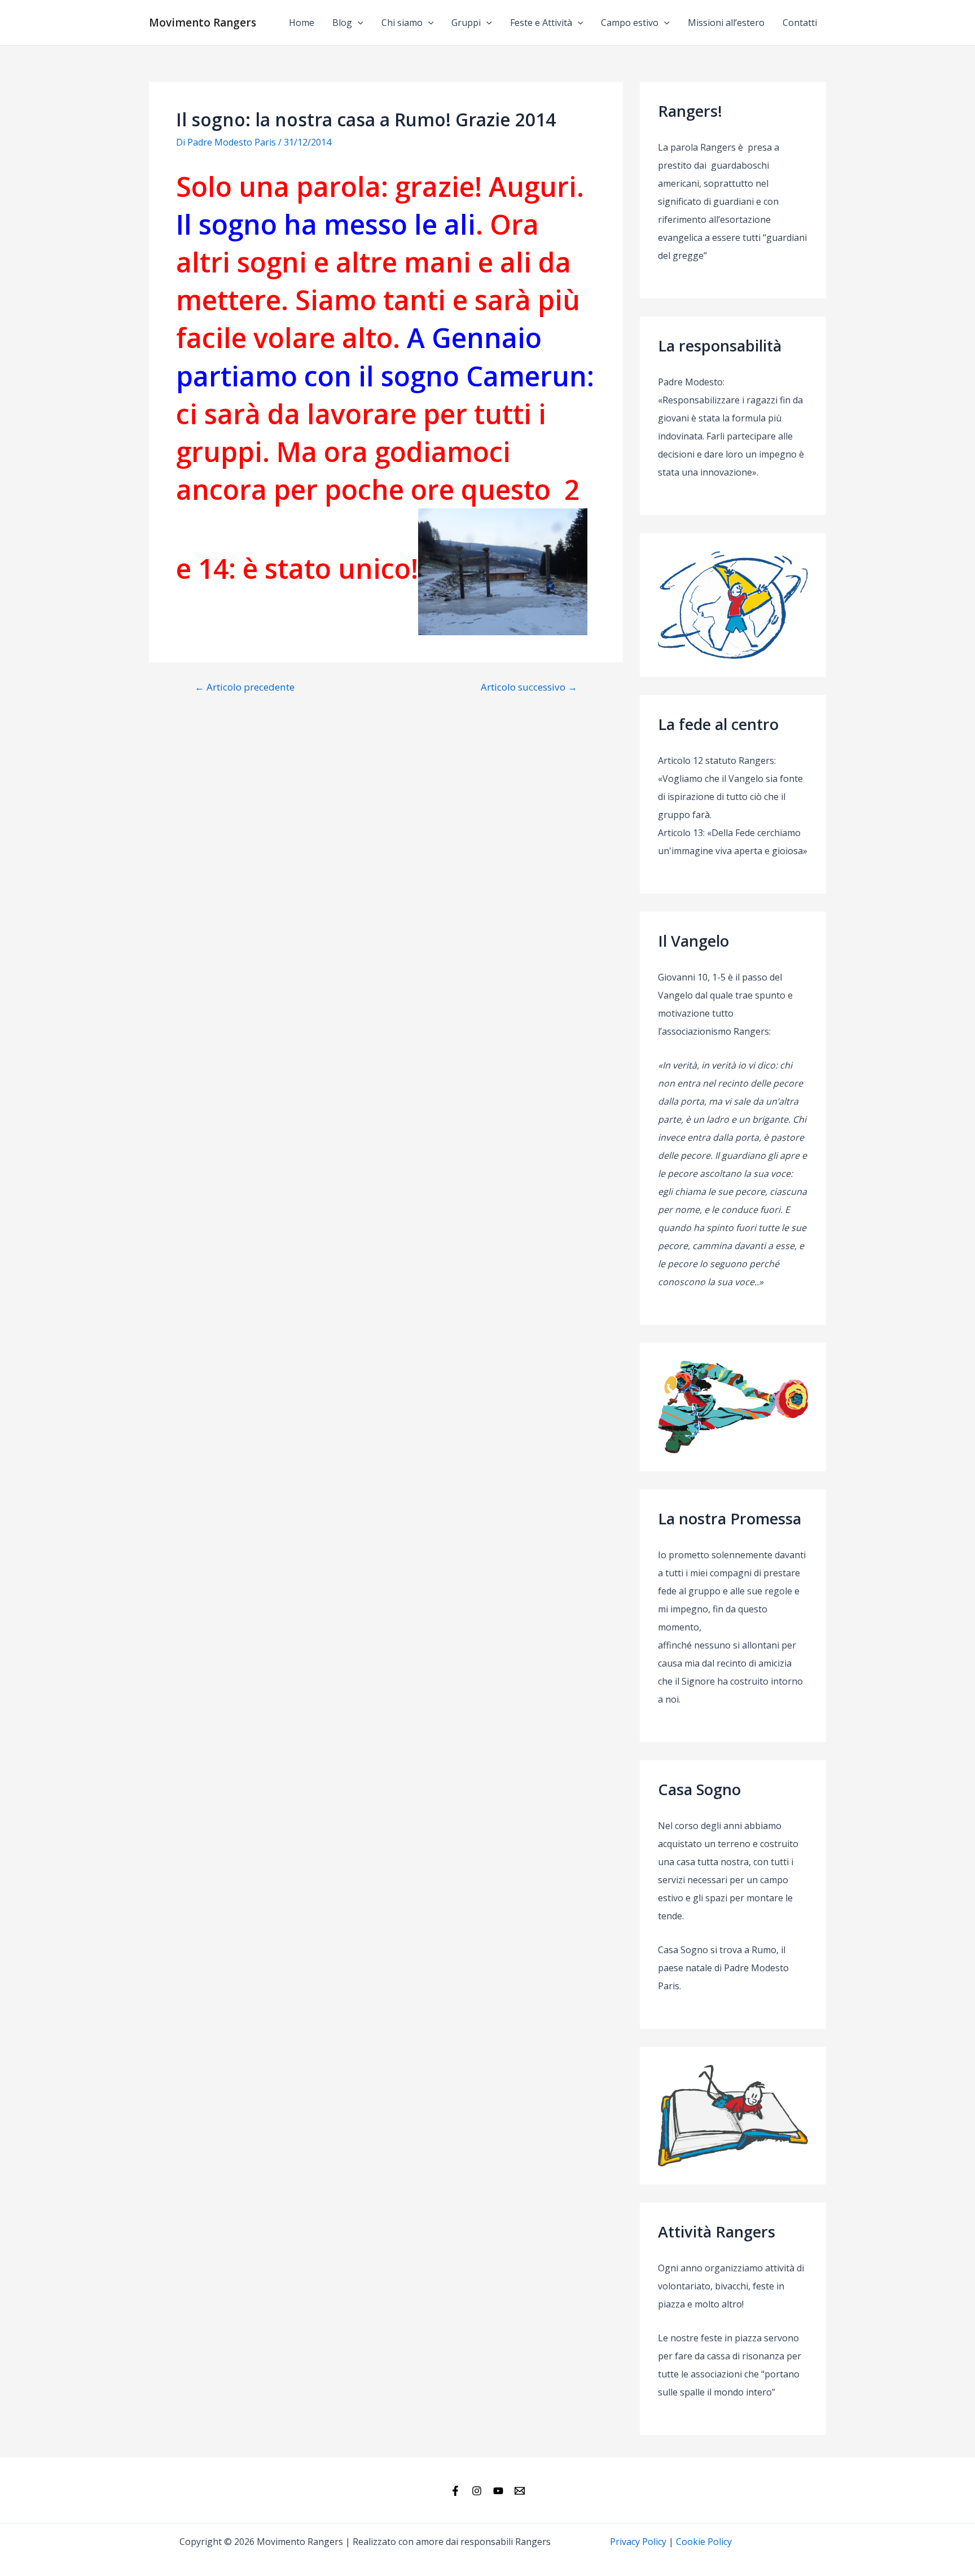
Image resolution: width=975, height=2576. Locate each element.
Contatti (800, 23)
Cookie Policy (704, 2542)
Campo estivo (630, 23)
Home (302, 23)
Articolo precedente (245, 687)
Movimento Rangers (203, 23)
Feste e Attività (541, 23)
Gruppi (466, 23)
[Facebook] (455, 2491)
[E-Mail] (520, 2491)
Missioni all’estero (726, 23)
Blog (342, 23)
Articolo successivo (529, 687)
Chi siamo (402, 23)
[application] (358, 23)
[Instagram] (477, 2491)
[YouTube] (498, 2491)
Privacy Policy (638, 2542)
